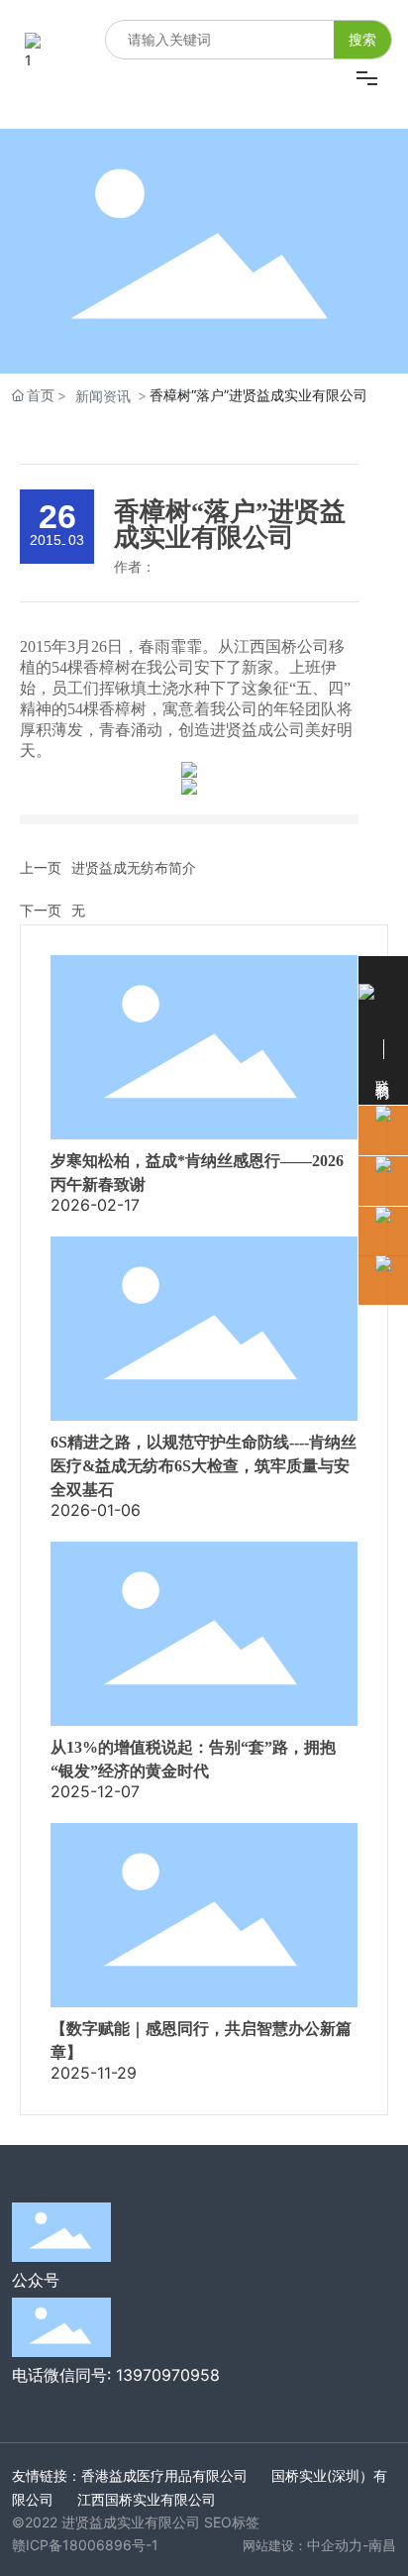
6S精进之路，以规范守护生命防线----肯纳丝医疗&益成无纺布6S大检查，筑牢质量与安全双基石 (204, 1466)
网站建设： (275, 2545)
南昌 (382, 2545)
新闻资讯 (103, 396)
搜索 (362, 39)
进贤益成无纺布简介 (134, 867)
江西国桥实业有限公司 (147, 2499)
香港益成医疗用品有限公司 (164, 2475)
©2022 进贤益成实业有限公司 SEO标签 (136, 2522)
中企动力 (335, 2545)
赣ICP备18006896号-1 (85, 2545)
